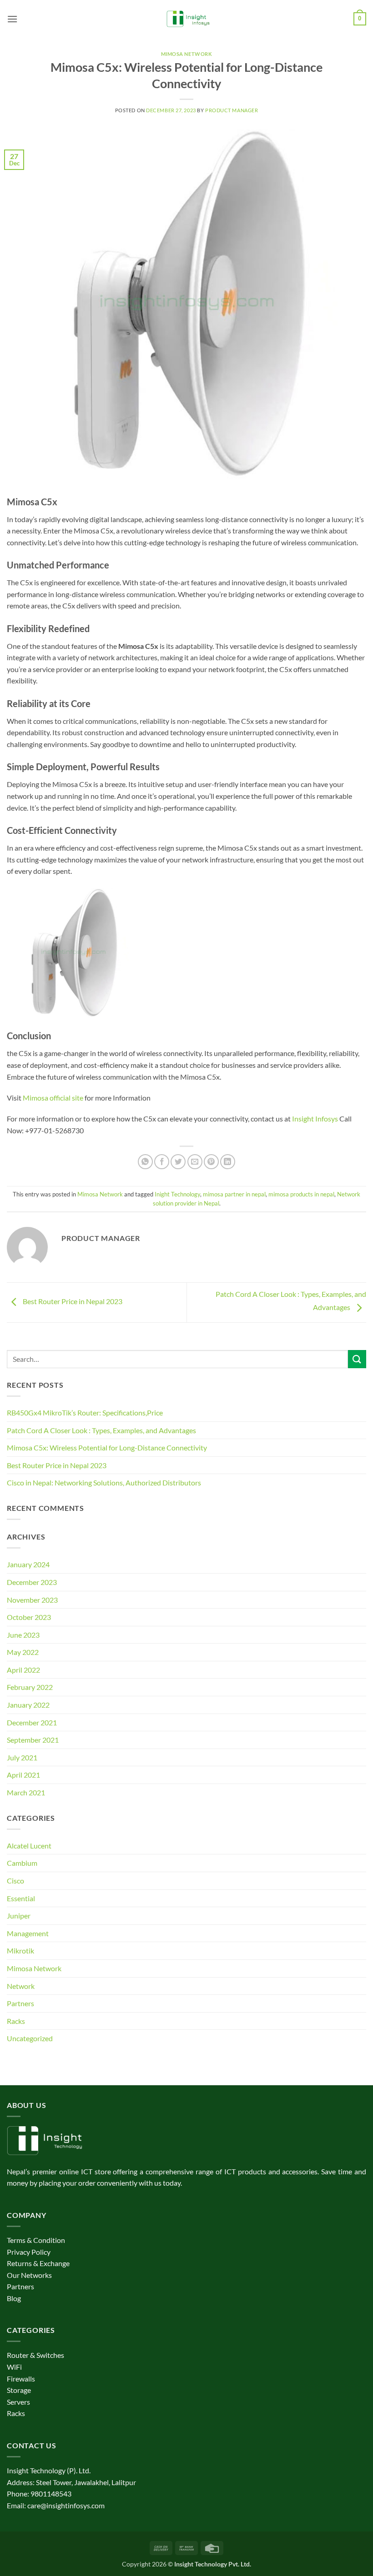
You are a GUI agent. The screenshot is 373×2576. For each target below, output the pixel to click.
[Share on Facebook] (162, 1162)
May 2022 (23, 1652)
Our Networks (29, 2275)
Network (21, 1986)
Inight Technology (177, 1194)
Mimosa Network (187, 54)
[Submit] (357, 1359)
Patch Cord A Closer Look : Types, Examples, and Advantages (101, 1430)
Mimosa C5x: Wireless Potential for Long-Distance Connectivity (107, 1447)
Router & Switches (35, 2355)
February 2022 (30, 1687)
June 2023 (23, 1635)
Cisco (15, 1881)
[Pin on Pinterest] (211, 1162)
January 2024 (28, 1564)
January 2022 (28, 1705)
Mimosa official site (53, 1098)
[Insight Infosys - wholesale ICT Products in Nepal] (187, 19)
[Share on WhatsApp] (145, 1162)
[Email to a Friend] (195, 1162)
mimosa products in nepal (301, 1194)
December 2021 (32, 1722)
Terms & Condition (36, 2240)
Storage (19, 2390)
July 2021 (22, 1757)
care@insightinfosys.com (66, 2505)
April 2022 (23, 1670)
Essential (21, 1898)
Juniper (19, 1916)
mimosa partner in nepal (234, 1194)
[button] (12, 19)
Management (28, 1933)
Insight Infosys (315, 1119)
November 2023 (32, 1600)
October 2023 (29, 1617)
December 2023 (32, 1582)
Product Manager (232, 110)
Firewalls (21, 2379)
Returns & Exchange (38, 2263)
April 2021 (23, 1775)
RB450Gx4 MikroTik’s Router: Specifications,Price (85, 1413)
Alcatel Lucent (29, 1846)
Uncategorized (30, 2038)
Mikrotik (20, 1951)
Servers (18, 2402)
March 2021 (26, 1792)
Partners (20, 2003)
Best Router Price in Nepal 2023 (72, 1302)
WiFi (14, 2367)
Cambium (22, 1863)
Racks (16, 2021)
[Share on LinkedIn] (228, 1162)
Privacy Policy (29, 2252)
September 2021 (33, 1740)
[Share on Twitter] (178, 1162)
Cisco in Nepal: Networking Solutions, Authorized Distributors (104, 1482)
